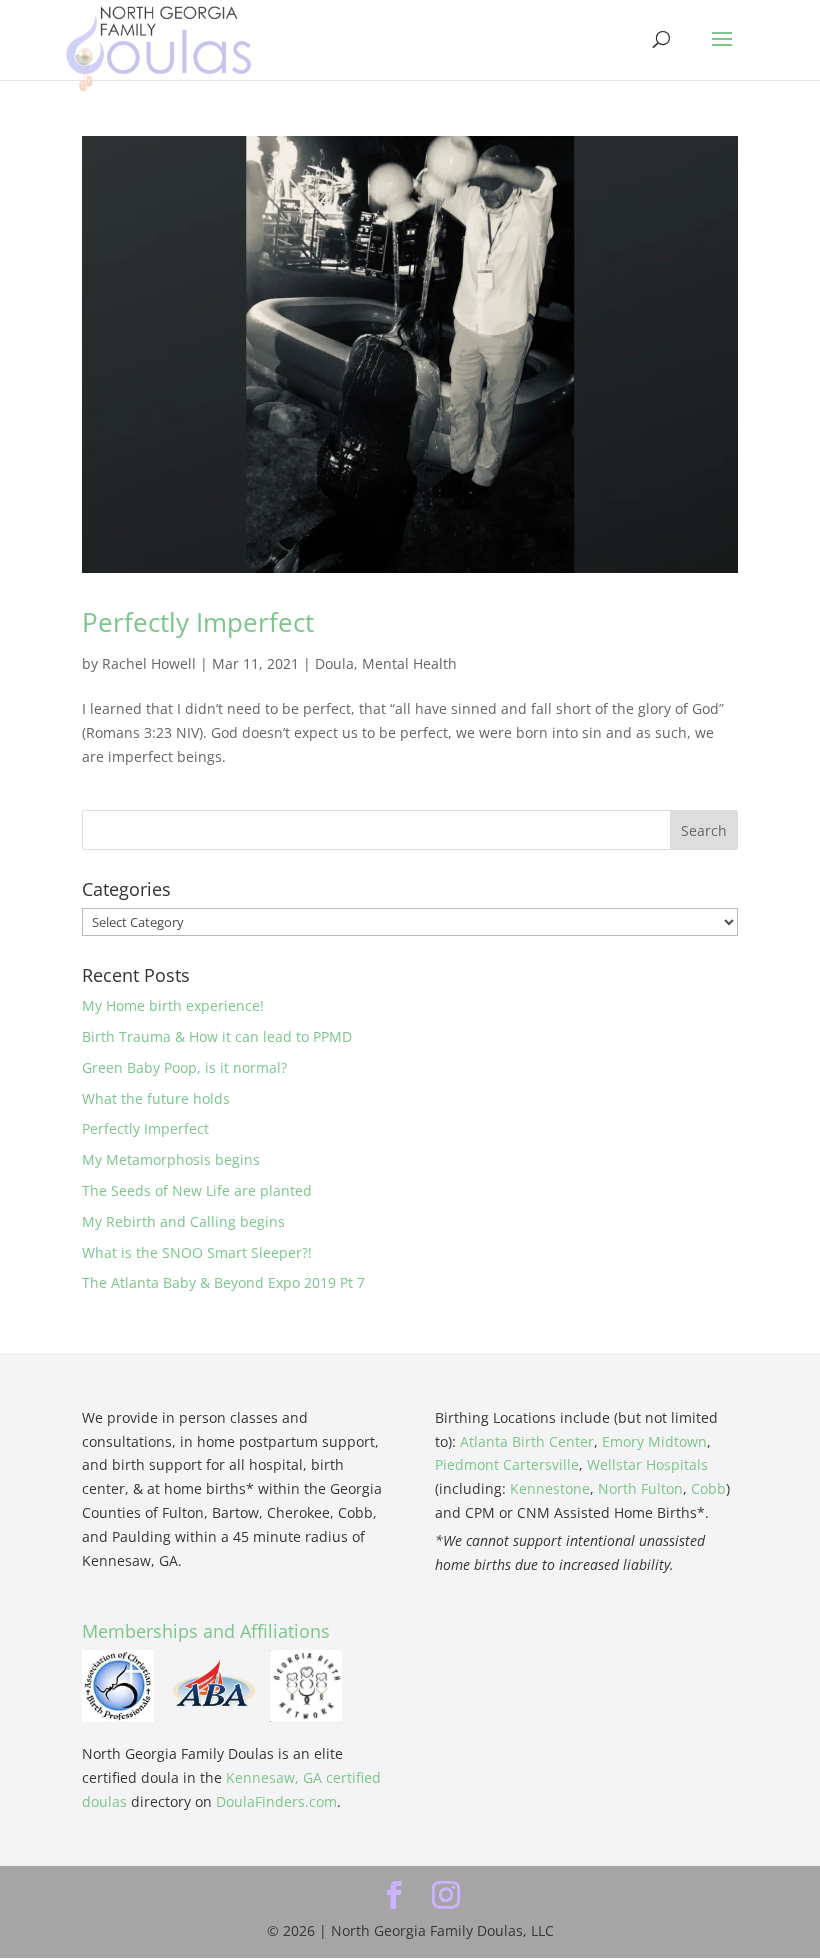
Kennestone (550, 1488)
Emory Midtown (654, 1441)
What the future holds (156, 1098)
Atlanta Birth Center (527, 1441)
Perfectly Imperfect (198, 622)
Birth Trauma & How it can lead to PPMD (217, 1036)
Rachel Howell (149, 663)
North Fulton (640, 1488)
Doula (334, 663)
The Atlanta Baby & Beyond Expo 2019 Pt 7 (223, 1282)
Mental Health (409, 663)
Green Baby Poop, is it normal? (184, 1067)
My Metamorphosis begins (171, 1159)
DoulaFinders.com (276, 1801)
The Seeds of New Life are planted (197, 1190)
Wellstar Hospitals (647, 1464)
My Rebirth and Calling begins (183, 1221)
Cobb (708, 1488)
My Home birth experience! (173, 1005)
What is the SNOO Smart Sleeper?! (197, 1252)
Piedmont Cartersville (507, 1464)
